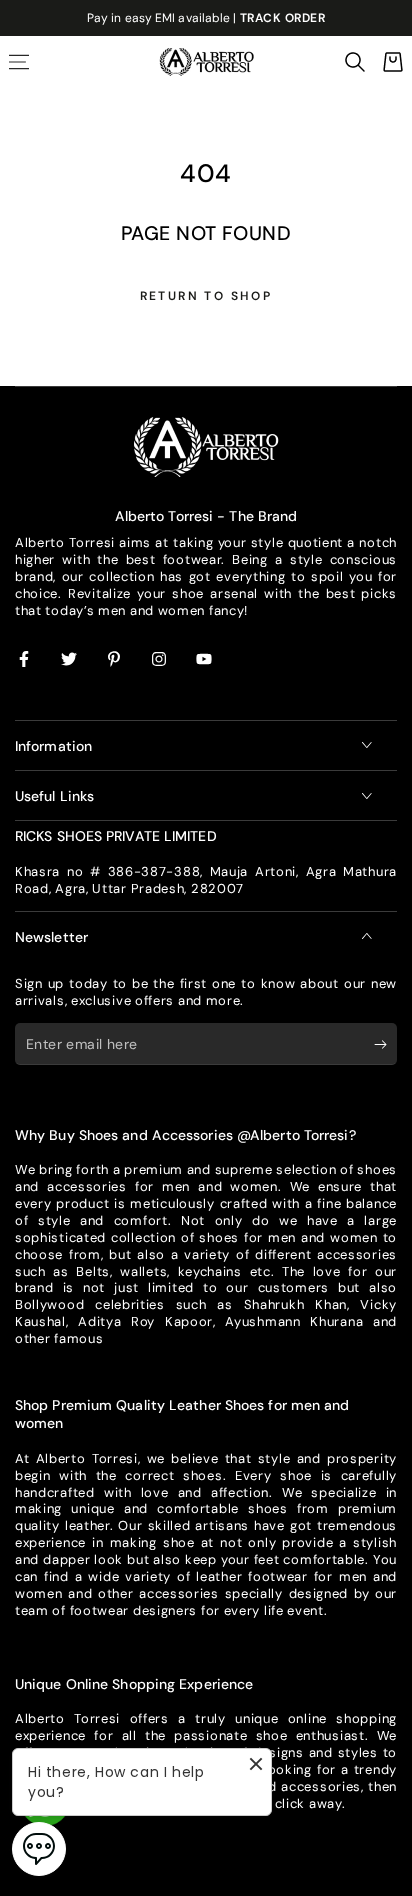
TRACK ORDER (283, 18)
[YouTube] (205, 660)
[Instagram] (160, 660)
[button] (355, 62)
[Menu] (19, 62)
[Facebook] (25, 660)
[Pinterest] (115, 660)
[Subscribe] (385, 1045)
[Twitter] (70, 660)
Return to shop (206, 296)
